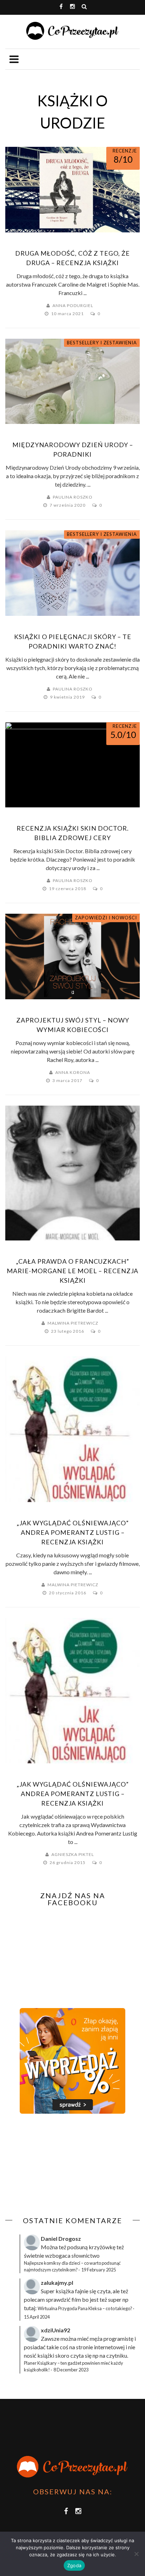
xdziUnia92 (55, 2330)
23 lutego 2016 (68, 1331)
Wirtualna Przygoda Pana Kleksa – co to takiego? (85, 2308)
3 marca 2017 (68, 1080)
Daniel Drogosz (61, 2239)
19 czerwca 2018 (68, 889)
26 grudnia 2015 (68, 1862)
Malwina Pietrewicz (73, 1323)
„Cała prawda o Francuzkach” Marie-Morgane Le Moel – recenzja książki (72, 1271)
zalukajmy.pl (57, 2283)
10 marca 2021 (68, 314)
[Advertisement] (64, 2165)
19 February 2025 (99, 2270)
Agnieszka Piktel (73, 1854)
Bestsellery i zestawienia (102, 343)
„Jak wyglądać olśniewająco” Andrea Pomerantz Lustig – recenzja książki (73, 1532)
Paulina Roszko (73, 497)
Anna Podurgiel (73, 305)
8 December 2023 (71, 2370)
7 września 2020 (68, 505)
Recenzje (125, 151)
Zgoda (74, 2565)
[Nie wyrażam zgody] (136, 2554)
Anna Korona (73, 1072)
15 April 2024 (37, 2317)
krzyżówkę (102, 2247)
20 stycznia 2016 (68, 1593)
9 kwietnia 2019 (68, 697)
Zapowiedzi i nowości (106, 918)
